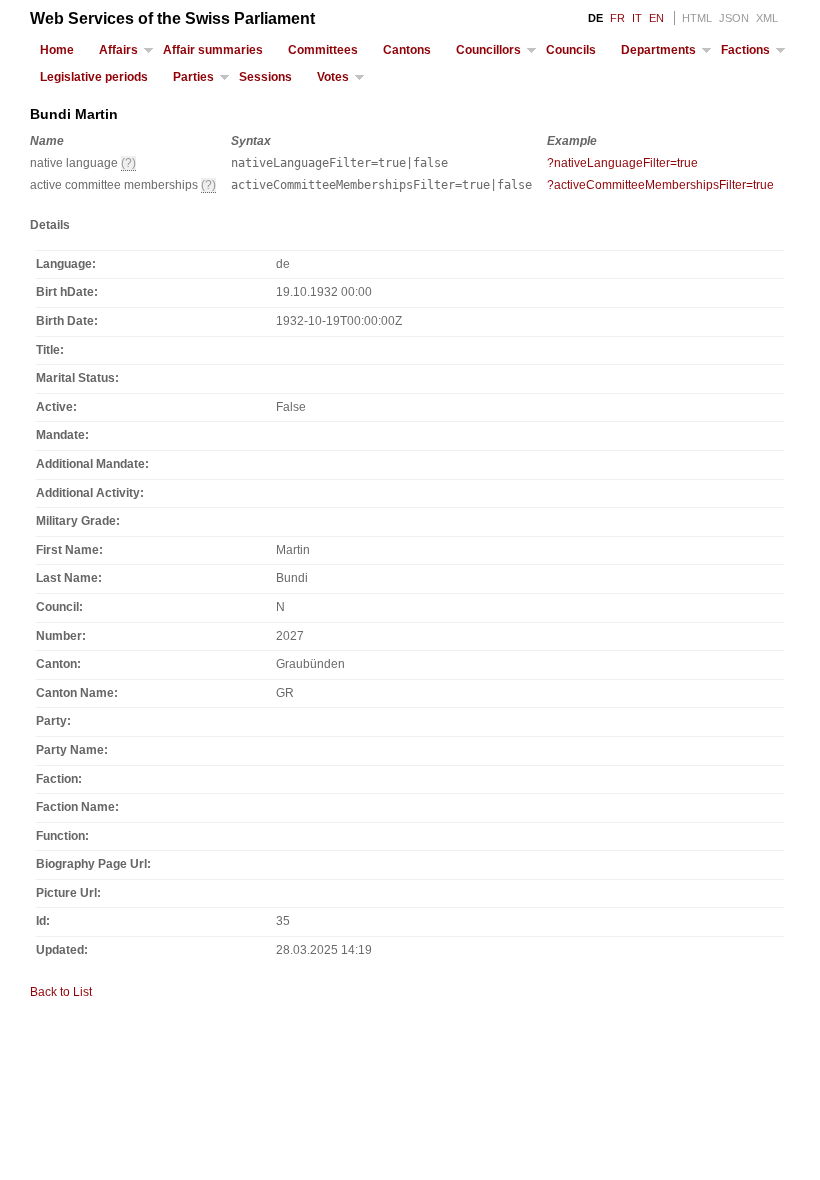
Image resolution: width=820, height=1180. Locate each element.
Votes (333, 77)
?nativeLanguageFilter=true (622, 163)
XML (767, 18)
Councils (571, 50)
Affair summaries (213, 50)
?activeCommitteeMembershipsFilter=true (660, 185)
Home (57, 50)
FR (617, 18)
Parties (193, 77)
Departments (658, 50)
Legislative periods (94, 77)
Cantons (407, 50)
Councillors (488, 50)
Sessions (265, 77)
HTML (697, 18)
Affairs (118, 50)
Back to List (61, 992)
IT (637, 18)
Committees (323, 50)
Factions (745, 50)
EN (656, 18)
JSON (734, 18)
